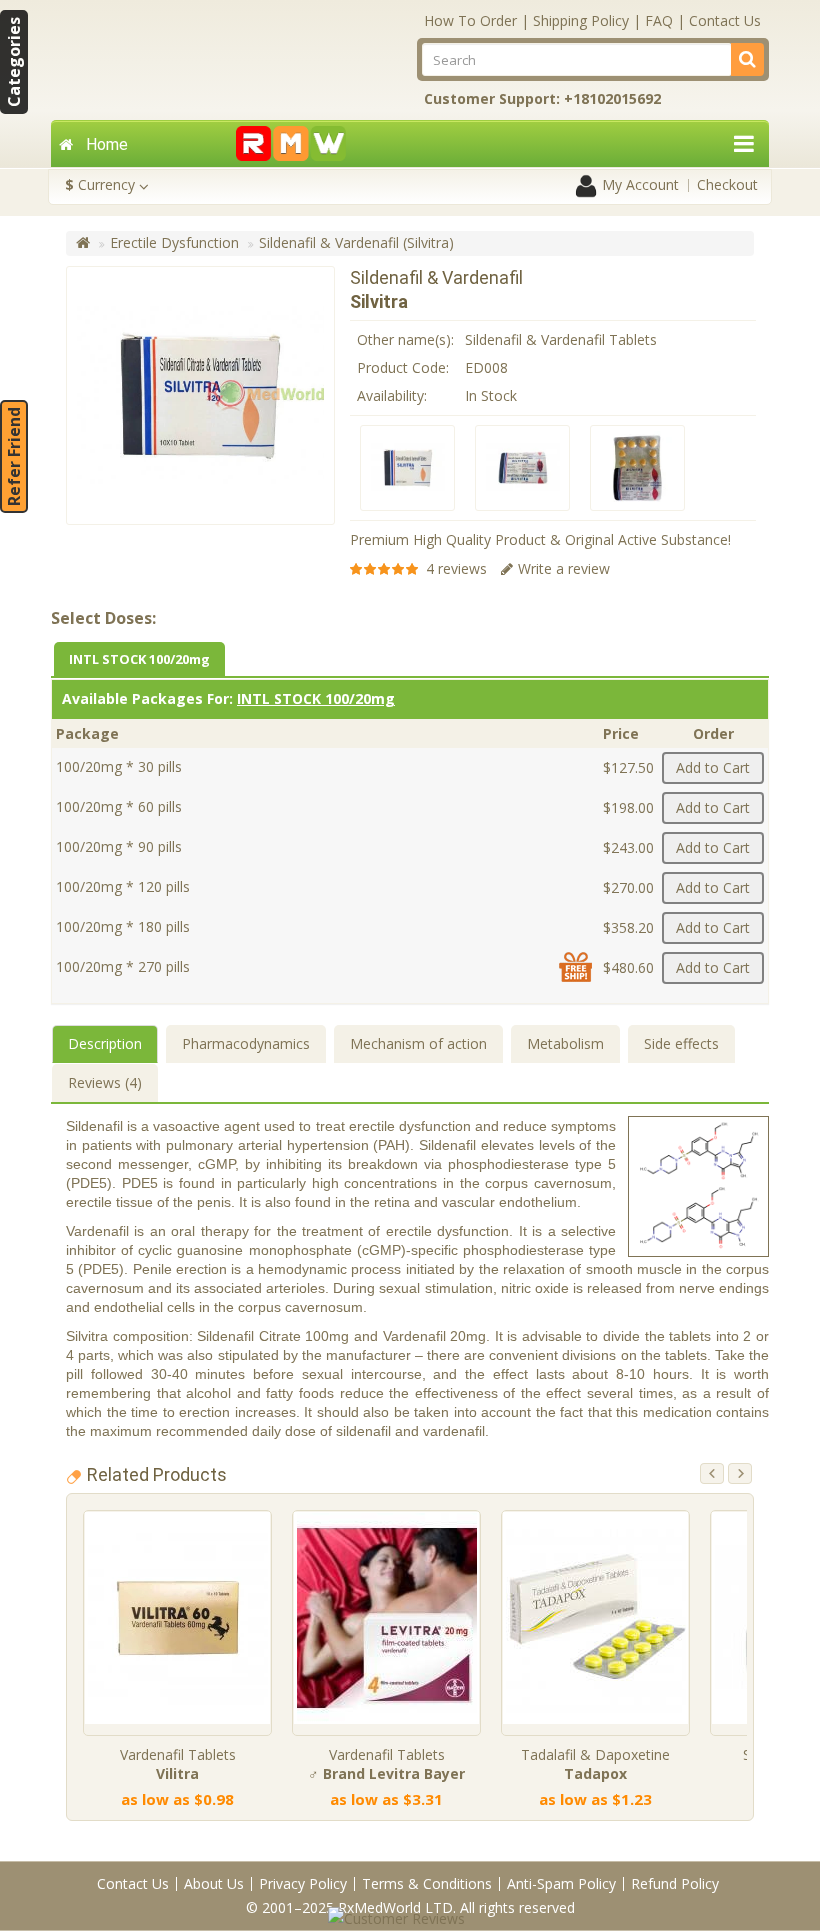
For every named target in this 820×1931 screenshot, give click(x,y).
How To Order (470, 20)
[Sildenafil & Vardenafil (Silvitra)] (407, 468)
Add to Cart (713, 767)
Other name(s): (405, 339)
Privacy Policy (303, 1883)
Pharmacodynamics (246, 1043)
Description (105, 1043)
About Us (214, 1883)
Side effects (681, 1043)
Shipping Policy (581, 20)
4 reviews (456, 568)
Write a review (564, 568)
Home (107, 144)
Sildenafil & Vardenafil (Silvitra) (356, 242)
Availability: (392, 395)
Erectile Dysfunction (174, 242)
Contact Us (725, 20)
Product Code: (403, 367)
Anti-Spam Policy (561, 1883)
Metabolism (565, 1043)
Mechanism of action (418, 1043)
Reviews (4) (105, 1082)
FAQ (659, 20)
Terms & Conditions (427, 1883)
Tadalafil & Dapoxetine (595, 1764)
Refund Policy (675, 1883)
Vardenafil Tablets (178, 1764)
